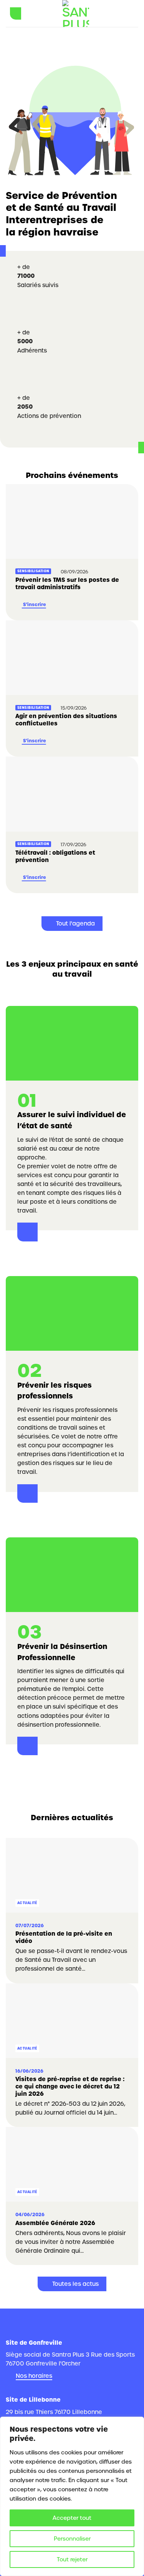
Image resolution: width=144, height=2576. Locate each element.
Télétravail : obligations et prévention (55, 856)
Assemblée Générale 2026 (55, 2223)
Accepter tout (72, 2518)
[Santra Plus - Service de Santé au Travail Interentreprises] (76, 13)
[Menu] (16, 13)
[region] (72, 2496)
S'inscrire (34, 605)
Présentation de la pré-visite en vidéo (64, 1937)
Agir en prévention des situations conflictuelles (66, 720)
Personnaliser (72, 2539)
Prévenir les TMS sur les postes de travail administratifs (67, 584)
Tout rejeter (72, 2559)
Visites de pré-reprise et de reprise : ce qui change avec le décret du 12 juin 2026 (70, 2087)
